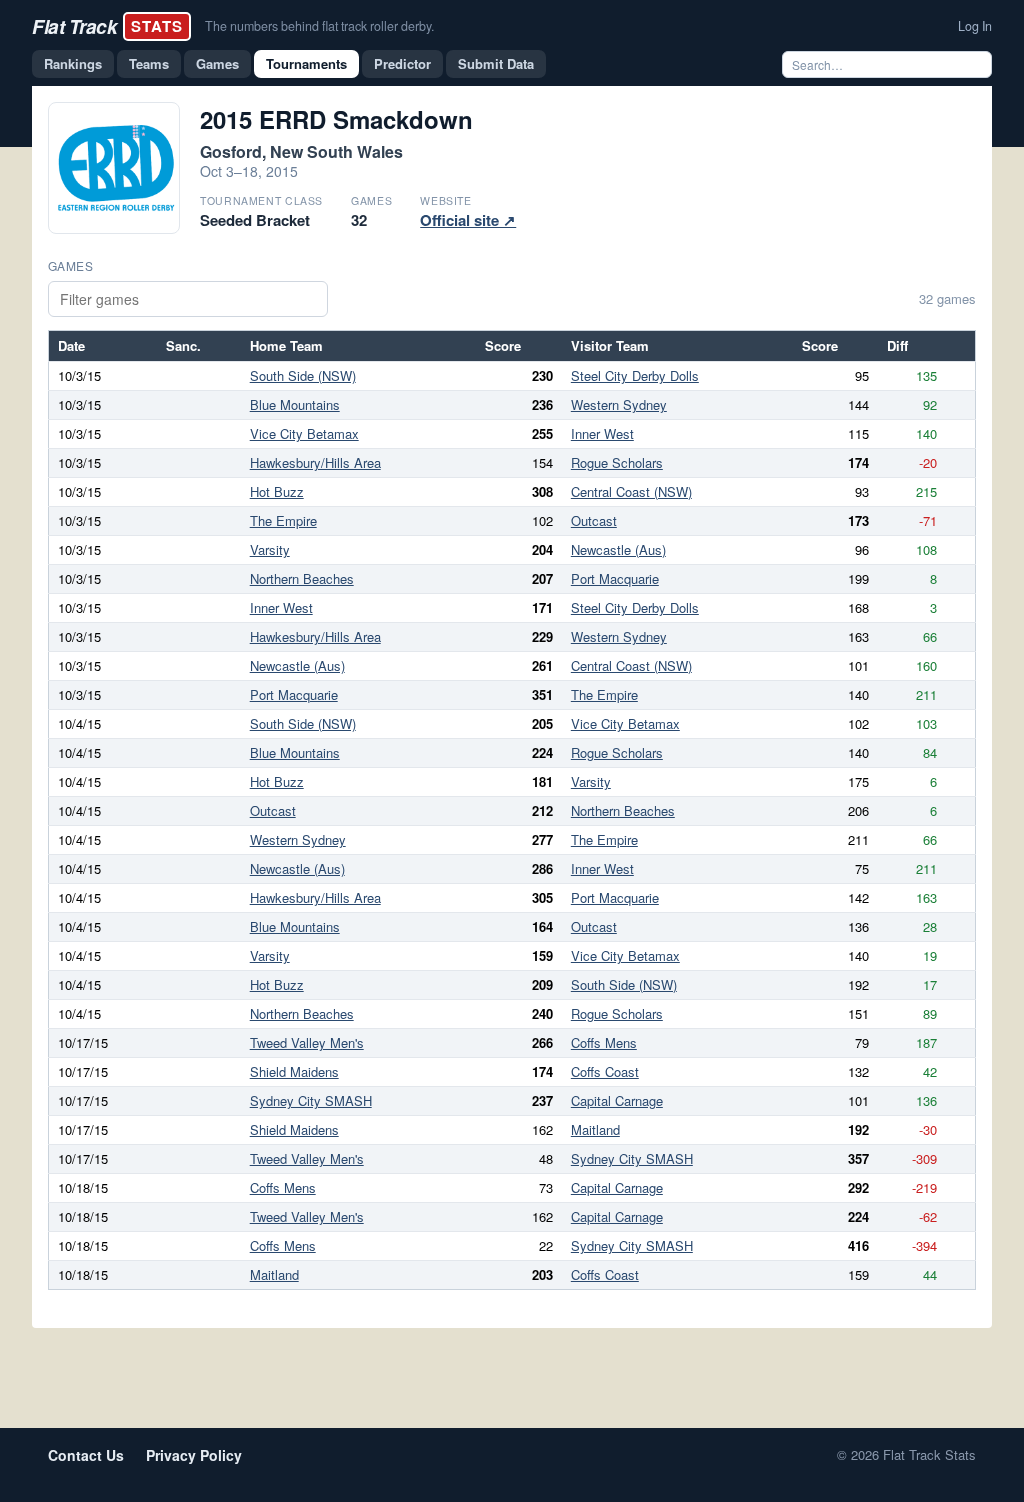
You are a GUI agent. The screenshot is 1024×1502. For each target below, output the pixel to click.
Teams (149, 63)
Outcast (594, 520)
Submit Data (496, 63)
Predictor (402, 63)
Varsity (270, 549)
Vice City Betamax (304, 433)
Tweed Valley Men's (307, 1042)
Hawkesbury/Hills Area (315, 462)
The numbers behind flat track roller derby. (319, 26)
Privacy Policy (194, 1455)
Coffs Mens (604, 1042)
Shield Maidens (294, 1071)
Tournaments (306, 63)
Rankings (73, 63)
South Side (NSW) (303, 375)
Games (217, 63)
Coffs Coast (605, 1071)
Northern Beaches (302, 578)
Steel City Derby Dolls (635, 375)
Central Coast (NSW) (631, 491)
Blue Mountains (295, 404)
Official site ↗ (468, 220)
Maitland (595, 1129)
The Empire (283, 520)
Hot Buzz (277, 491)
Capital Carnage (617, 1100)
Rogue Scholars (617, 462)
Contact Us (86, 1455)
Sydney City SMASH (311, 1100)
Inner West (602, 433)
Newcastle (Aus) (618, 549)
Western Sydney (619, 404)
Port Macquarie (615, 578)
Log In (975, 26)
